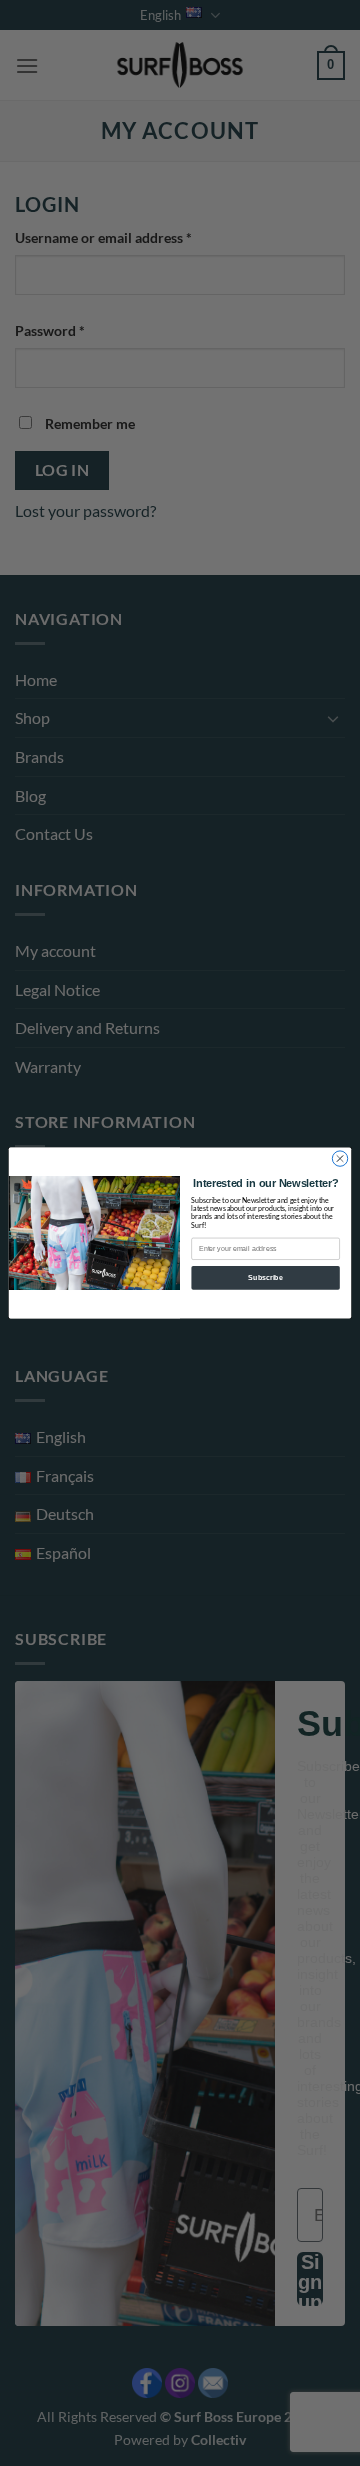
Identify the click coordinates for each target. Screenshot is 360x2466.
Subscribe (265, 1277)
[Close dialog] (339, 1158)
